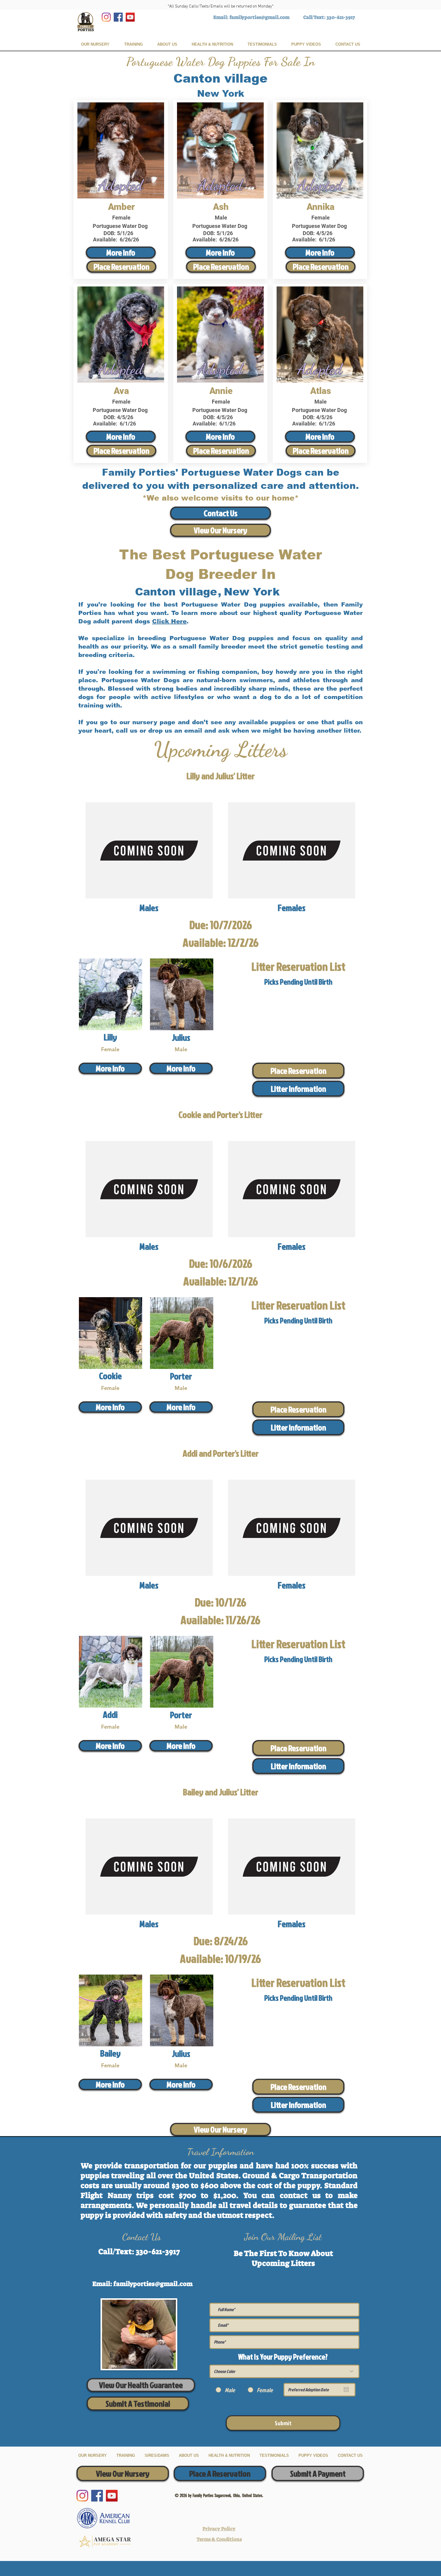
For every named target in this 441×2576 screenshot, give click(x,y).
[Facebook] (118, 17)
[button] (298, 1089)
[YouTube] (130, 17)
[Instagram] (106, 17)
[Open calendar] (346, 2390)
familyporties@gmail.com (259, 17)
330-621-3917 (341, 17)
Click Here (169, 621)
